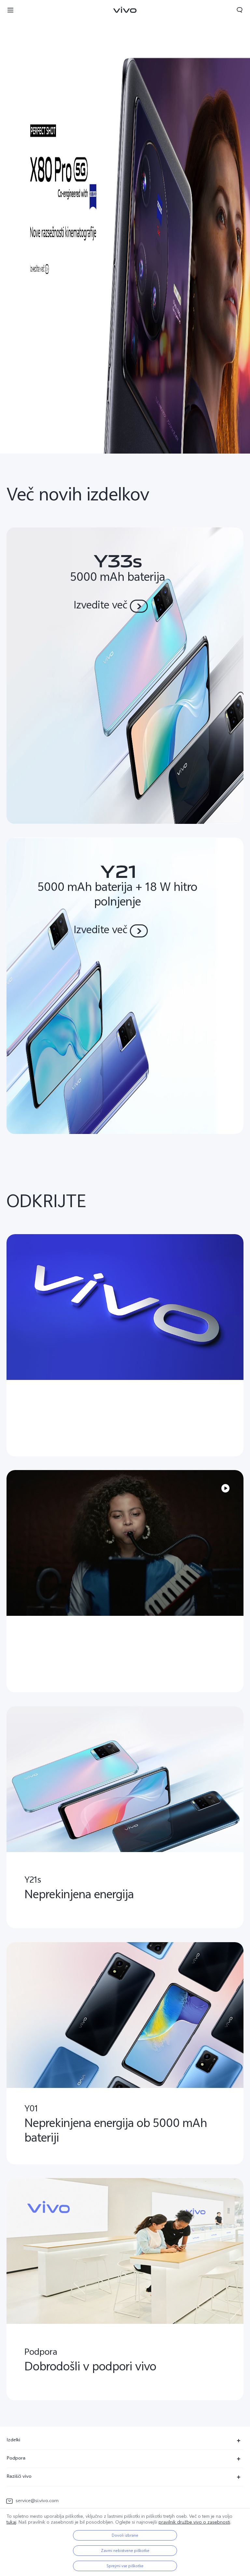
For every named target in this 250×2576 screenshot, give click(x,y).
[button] (10, 10)
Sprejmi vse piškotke (125, 2566)
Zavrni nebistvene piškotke (125, 2551)
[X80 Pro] (125, 227)
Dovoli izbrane (125, 2535)
